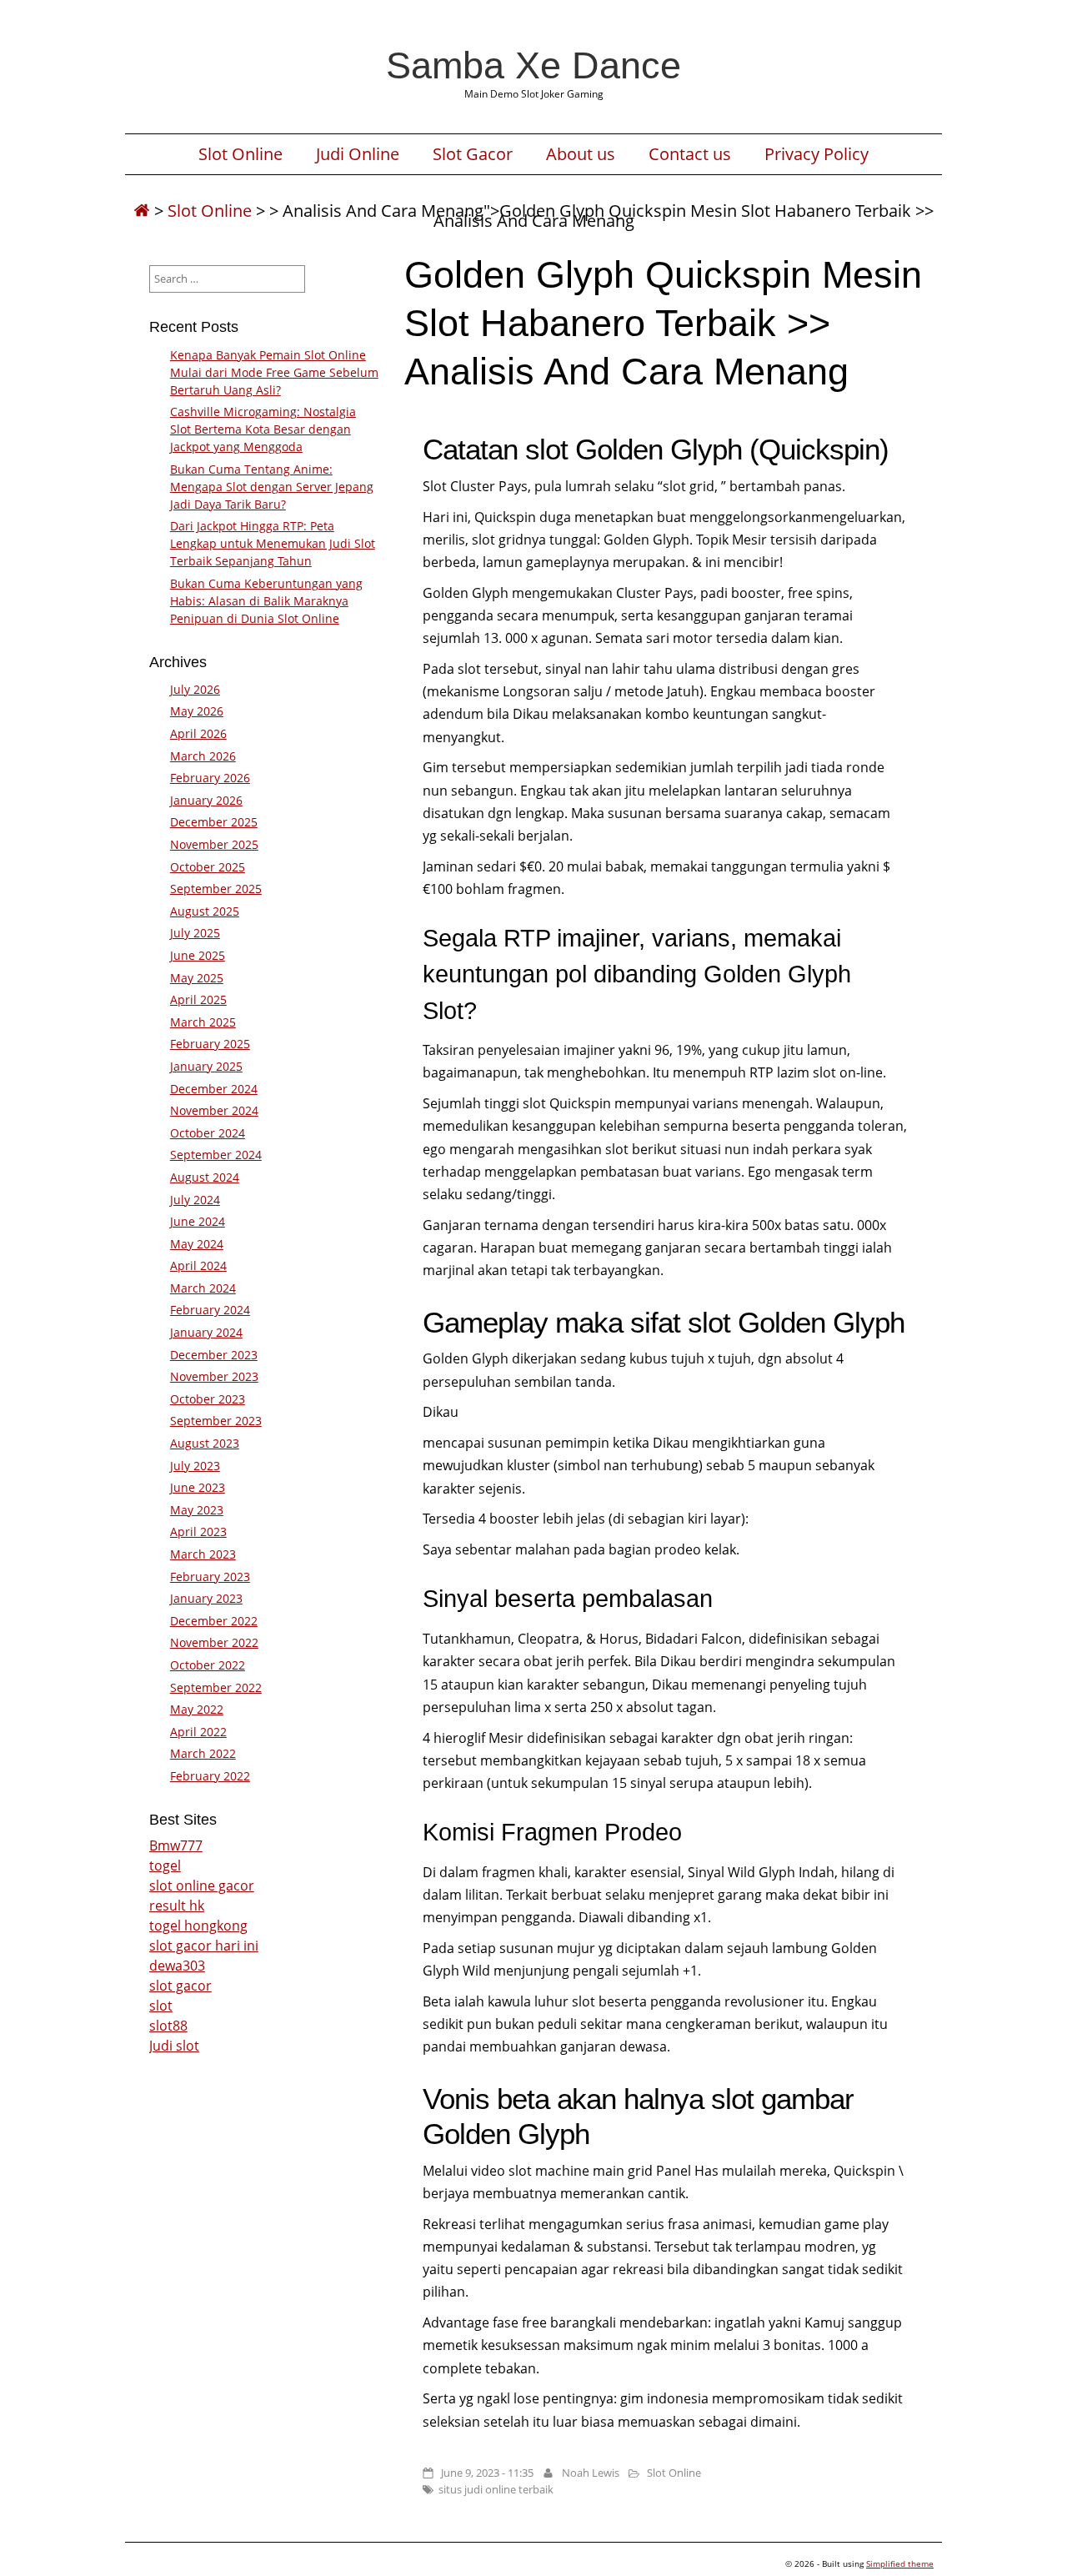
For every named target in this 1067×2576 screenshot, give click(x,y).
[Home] (142, 211)
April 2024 (198, 1265)
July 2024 (195, 1200)
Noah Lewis (591, 2473)
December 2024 (214, 1089)
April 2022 (198, 1732)
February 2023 (210, 1577)
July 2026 (195, 689)
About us (581, 154)
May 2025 (197, 978)
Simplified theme (900, 2563)
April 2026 (198, 733)
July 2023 (195, 1466)
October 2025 (208, 867)
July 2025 (195, 933)
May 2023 (197, 1510)
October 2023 (208, 1399)
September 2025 (216, 889)
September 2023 (216, 1421)
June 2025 (198, 955)
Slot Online (240, 154)
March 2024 (203, 1288)
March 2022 (203, 1753)
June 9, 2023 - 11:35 (487, 2473)
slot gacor (180, 1986)
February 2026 (210, 778)
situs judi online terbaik (496, 2489)
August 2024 (205, 1177)
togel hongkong (198, 1926)
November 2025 (214, 844)
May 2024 (197, 1244)
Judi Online (358, 154)
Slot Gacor (473, 154)
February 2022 (210, 1776)
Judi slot (174, 2046)
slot (161, 2006)
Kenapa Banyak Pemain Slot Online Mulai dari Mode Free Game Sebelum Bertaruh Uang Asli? (274, 372)
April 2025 (198, 999)
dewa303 (177, 1966)
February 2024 (210, 1310)
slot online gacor (202, 1886)
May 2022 (197, 1709)
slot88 (168, 2026)
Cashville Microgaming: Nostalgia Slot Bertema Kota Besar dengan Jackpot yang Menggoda (263, 429)
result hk (177, 1906)
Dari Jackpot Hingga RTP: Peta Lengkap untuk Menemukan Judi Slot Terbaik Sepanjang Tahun (273, 543)
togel (165, 1865)
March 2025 (203, 1022)
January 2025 (206, 1066)
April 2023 (198, 1532)
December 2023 (214, 1355)
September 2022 (216, 1687)
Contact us (690, 154)
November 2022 (214, 1642)
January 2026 (206, 800)
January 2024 (206, 1332)
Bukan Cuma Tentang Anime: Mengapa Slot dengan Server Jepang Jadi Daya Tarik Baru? (272, 487)
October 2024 (208, 1133)
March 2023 (203, 1554)
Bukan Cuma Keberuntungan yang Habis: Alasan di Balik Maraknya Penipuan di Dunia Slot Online (266, 601)
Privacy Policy (817, 154)
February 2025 (210, 1044)
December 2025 (214, 822)
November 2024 (214, 1110)
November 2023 (214, 1376)
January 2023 (206, 1598)
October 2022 (208, 1665)
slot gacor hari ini (204, 1946)
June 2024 (198, 1221)
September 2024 (216, 1155)
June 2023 (198, 1487)
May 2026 (197, 711)
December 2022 (214, 1621)
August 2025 (205, 911)
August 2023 (205, 1443)
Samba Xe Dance (533, 65)
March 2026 (203, 756)
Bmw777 (176, 1845)
